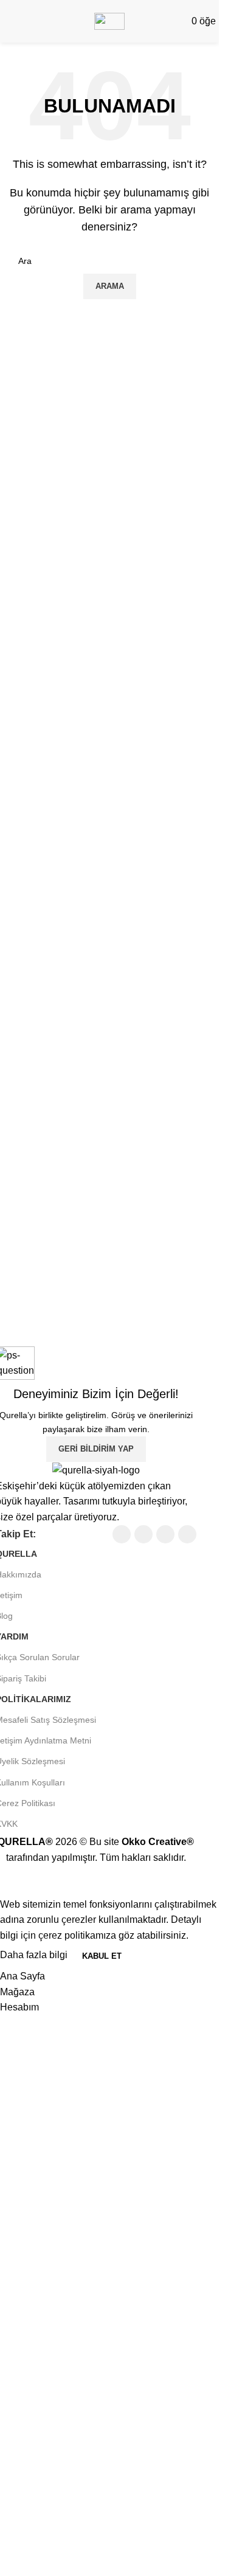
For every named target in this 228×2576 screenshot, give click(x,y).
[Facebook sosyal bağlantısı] (122, 1534)
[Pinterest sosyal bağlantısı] (187, 1534)
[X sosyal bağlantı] (143, 1534)
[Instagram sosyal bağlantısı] (165, 1534)
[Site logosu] (109, 20)
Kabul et (102, 1956)
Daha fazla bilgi (35, 1955)
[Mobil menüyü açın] (7, 21)
